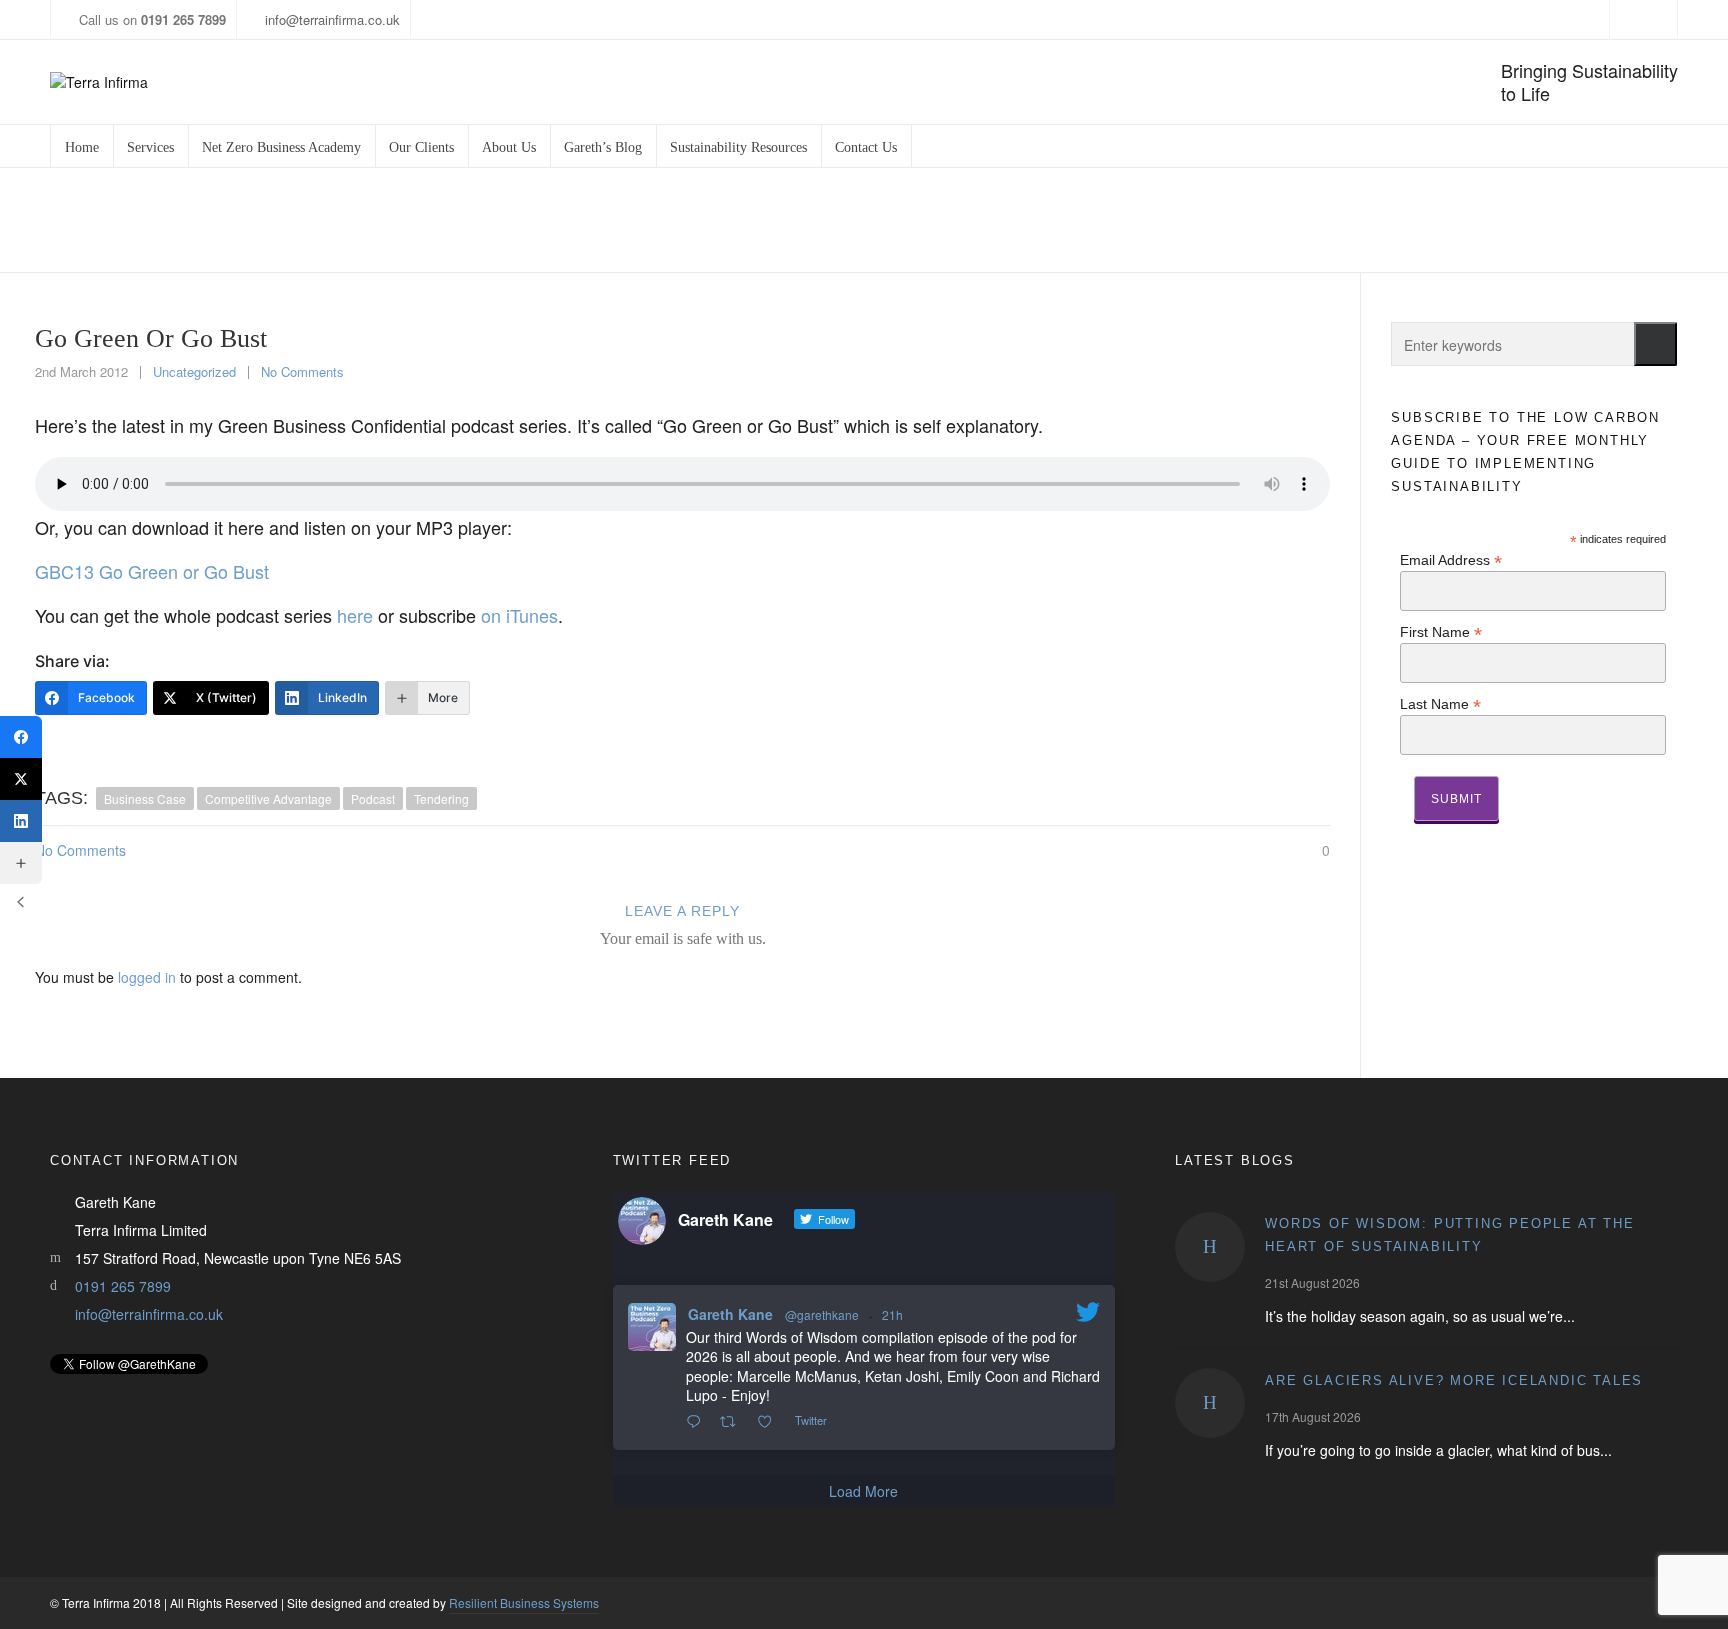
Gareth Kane (730, 1314)
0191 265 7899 (123, 1286)
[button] (1655, 344)
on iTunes (519, 615)
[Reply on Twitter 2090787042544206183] (698, 1422)
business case (145, 798)
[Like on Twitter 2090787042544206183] (770, 1422)
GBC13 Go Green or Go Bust (152, 571)
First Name (1441, 631)
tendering (441, 798)
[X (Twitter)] (21, 779)
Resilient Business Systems (524, 1602)
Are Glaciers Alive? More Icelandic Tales (1454, 1380)
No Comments (302, 371)
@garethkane (822, 1314)
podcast (373, 798)
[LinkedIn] (21, 821)
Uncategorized (1486, 220)
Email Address (1451, 559)
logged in (147, 977)
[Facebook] (21, 737)
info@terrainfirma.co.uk (332, 19)
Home (1404, 220)
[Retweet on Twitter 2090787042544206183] (733, 1422)
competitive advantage (268, 798)
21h (892, 1314)
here (355, 615)
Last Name (1440, 703)
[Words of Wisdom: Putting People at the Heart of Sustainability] (1210, 1247)
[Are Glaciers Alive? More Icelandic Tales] (1210, 1403)
